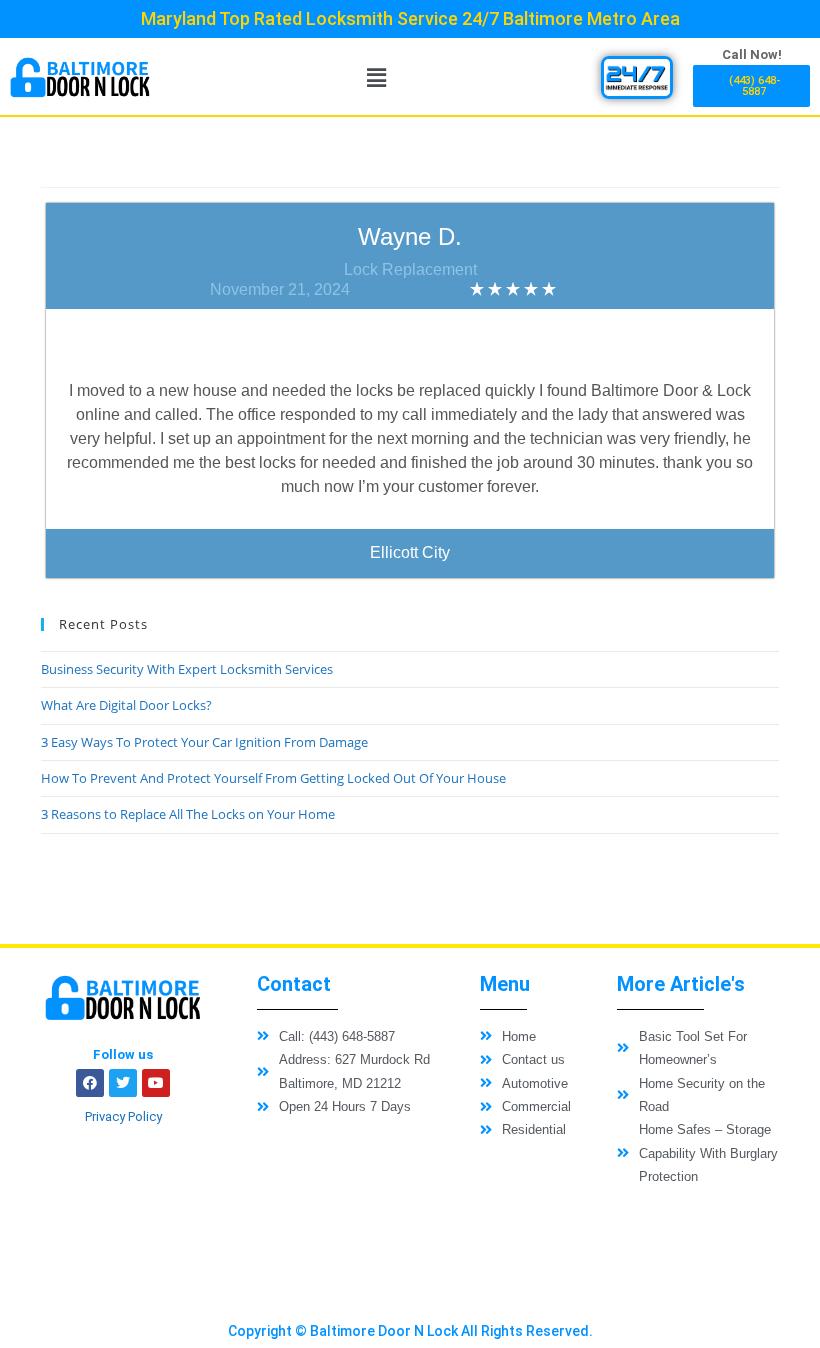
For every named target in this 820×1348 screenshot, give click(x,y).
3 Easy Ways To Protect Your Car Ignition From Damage (204, 742)
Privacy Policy (123, 1116)
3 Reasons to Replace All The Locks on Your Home (188, 814)
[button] (376, 77)
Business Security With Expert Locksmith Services (187, 669)
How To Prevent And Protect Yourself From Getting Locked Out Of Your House (273, 778)
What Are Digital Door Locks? (126, 705)
